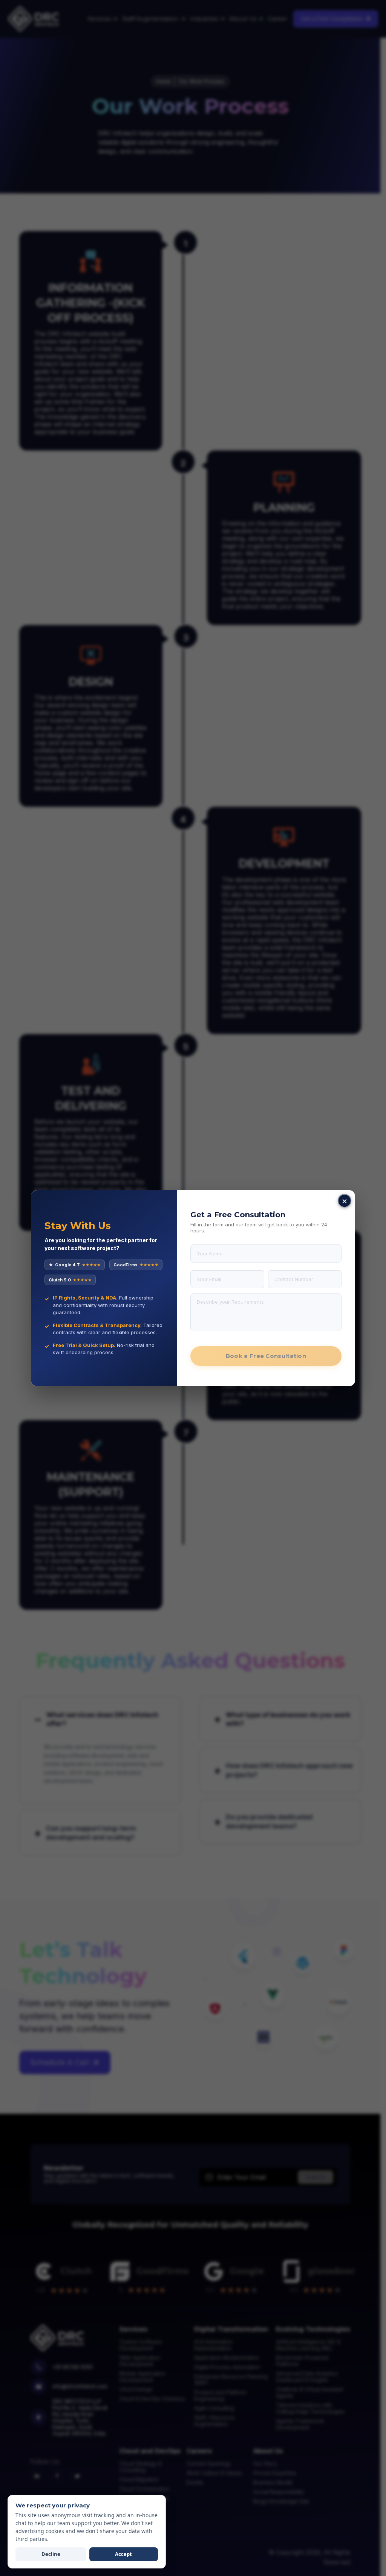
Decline (51, 2554)
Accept (123, 2554)
